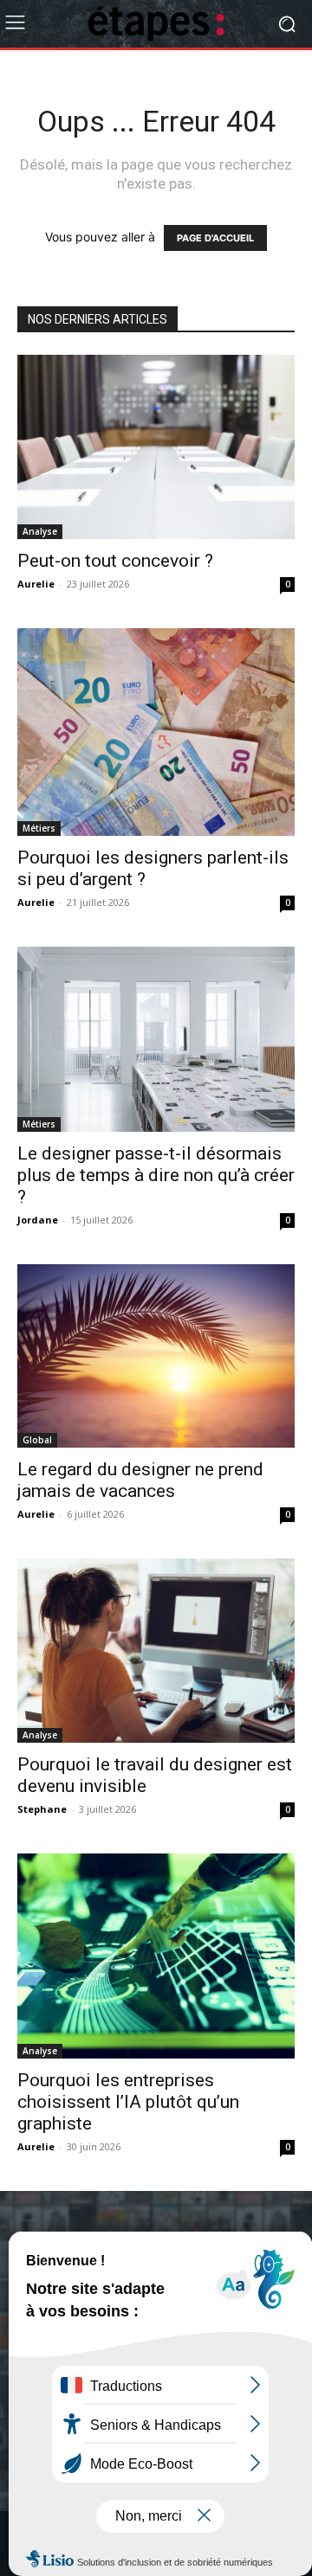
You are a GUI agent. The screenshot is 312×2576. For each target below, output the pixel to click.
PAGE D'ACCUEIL (215, 238)
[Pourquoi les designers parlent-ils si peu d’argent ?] (156, 732)
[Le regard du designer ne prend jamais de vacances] (156, 1356)
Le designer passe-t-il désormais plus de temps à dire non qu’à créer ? (156, 1175)
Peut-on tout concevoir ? (115, 561)
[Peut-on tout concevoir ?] (156, 447)
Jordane (38, 1220)
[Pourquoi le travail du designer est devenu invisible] (156, 1651)
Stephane (42, 1809)
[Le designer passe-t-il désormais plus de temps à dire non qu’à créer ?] (156, 1039)
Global (37, 1440)
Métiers (39, 828)
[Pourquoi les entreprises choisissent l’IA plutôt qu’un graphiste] (156, 1956)
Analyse (40, 531)
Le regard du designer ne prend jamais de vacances (140, 1480)
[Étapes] (156, 24)
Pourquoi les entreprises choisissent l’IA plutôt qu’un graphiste (128, 2102)
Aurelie (36, 584)
